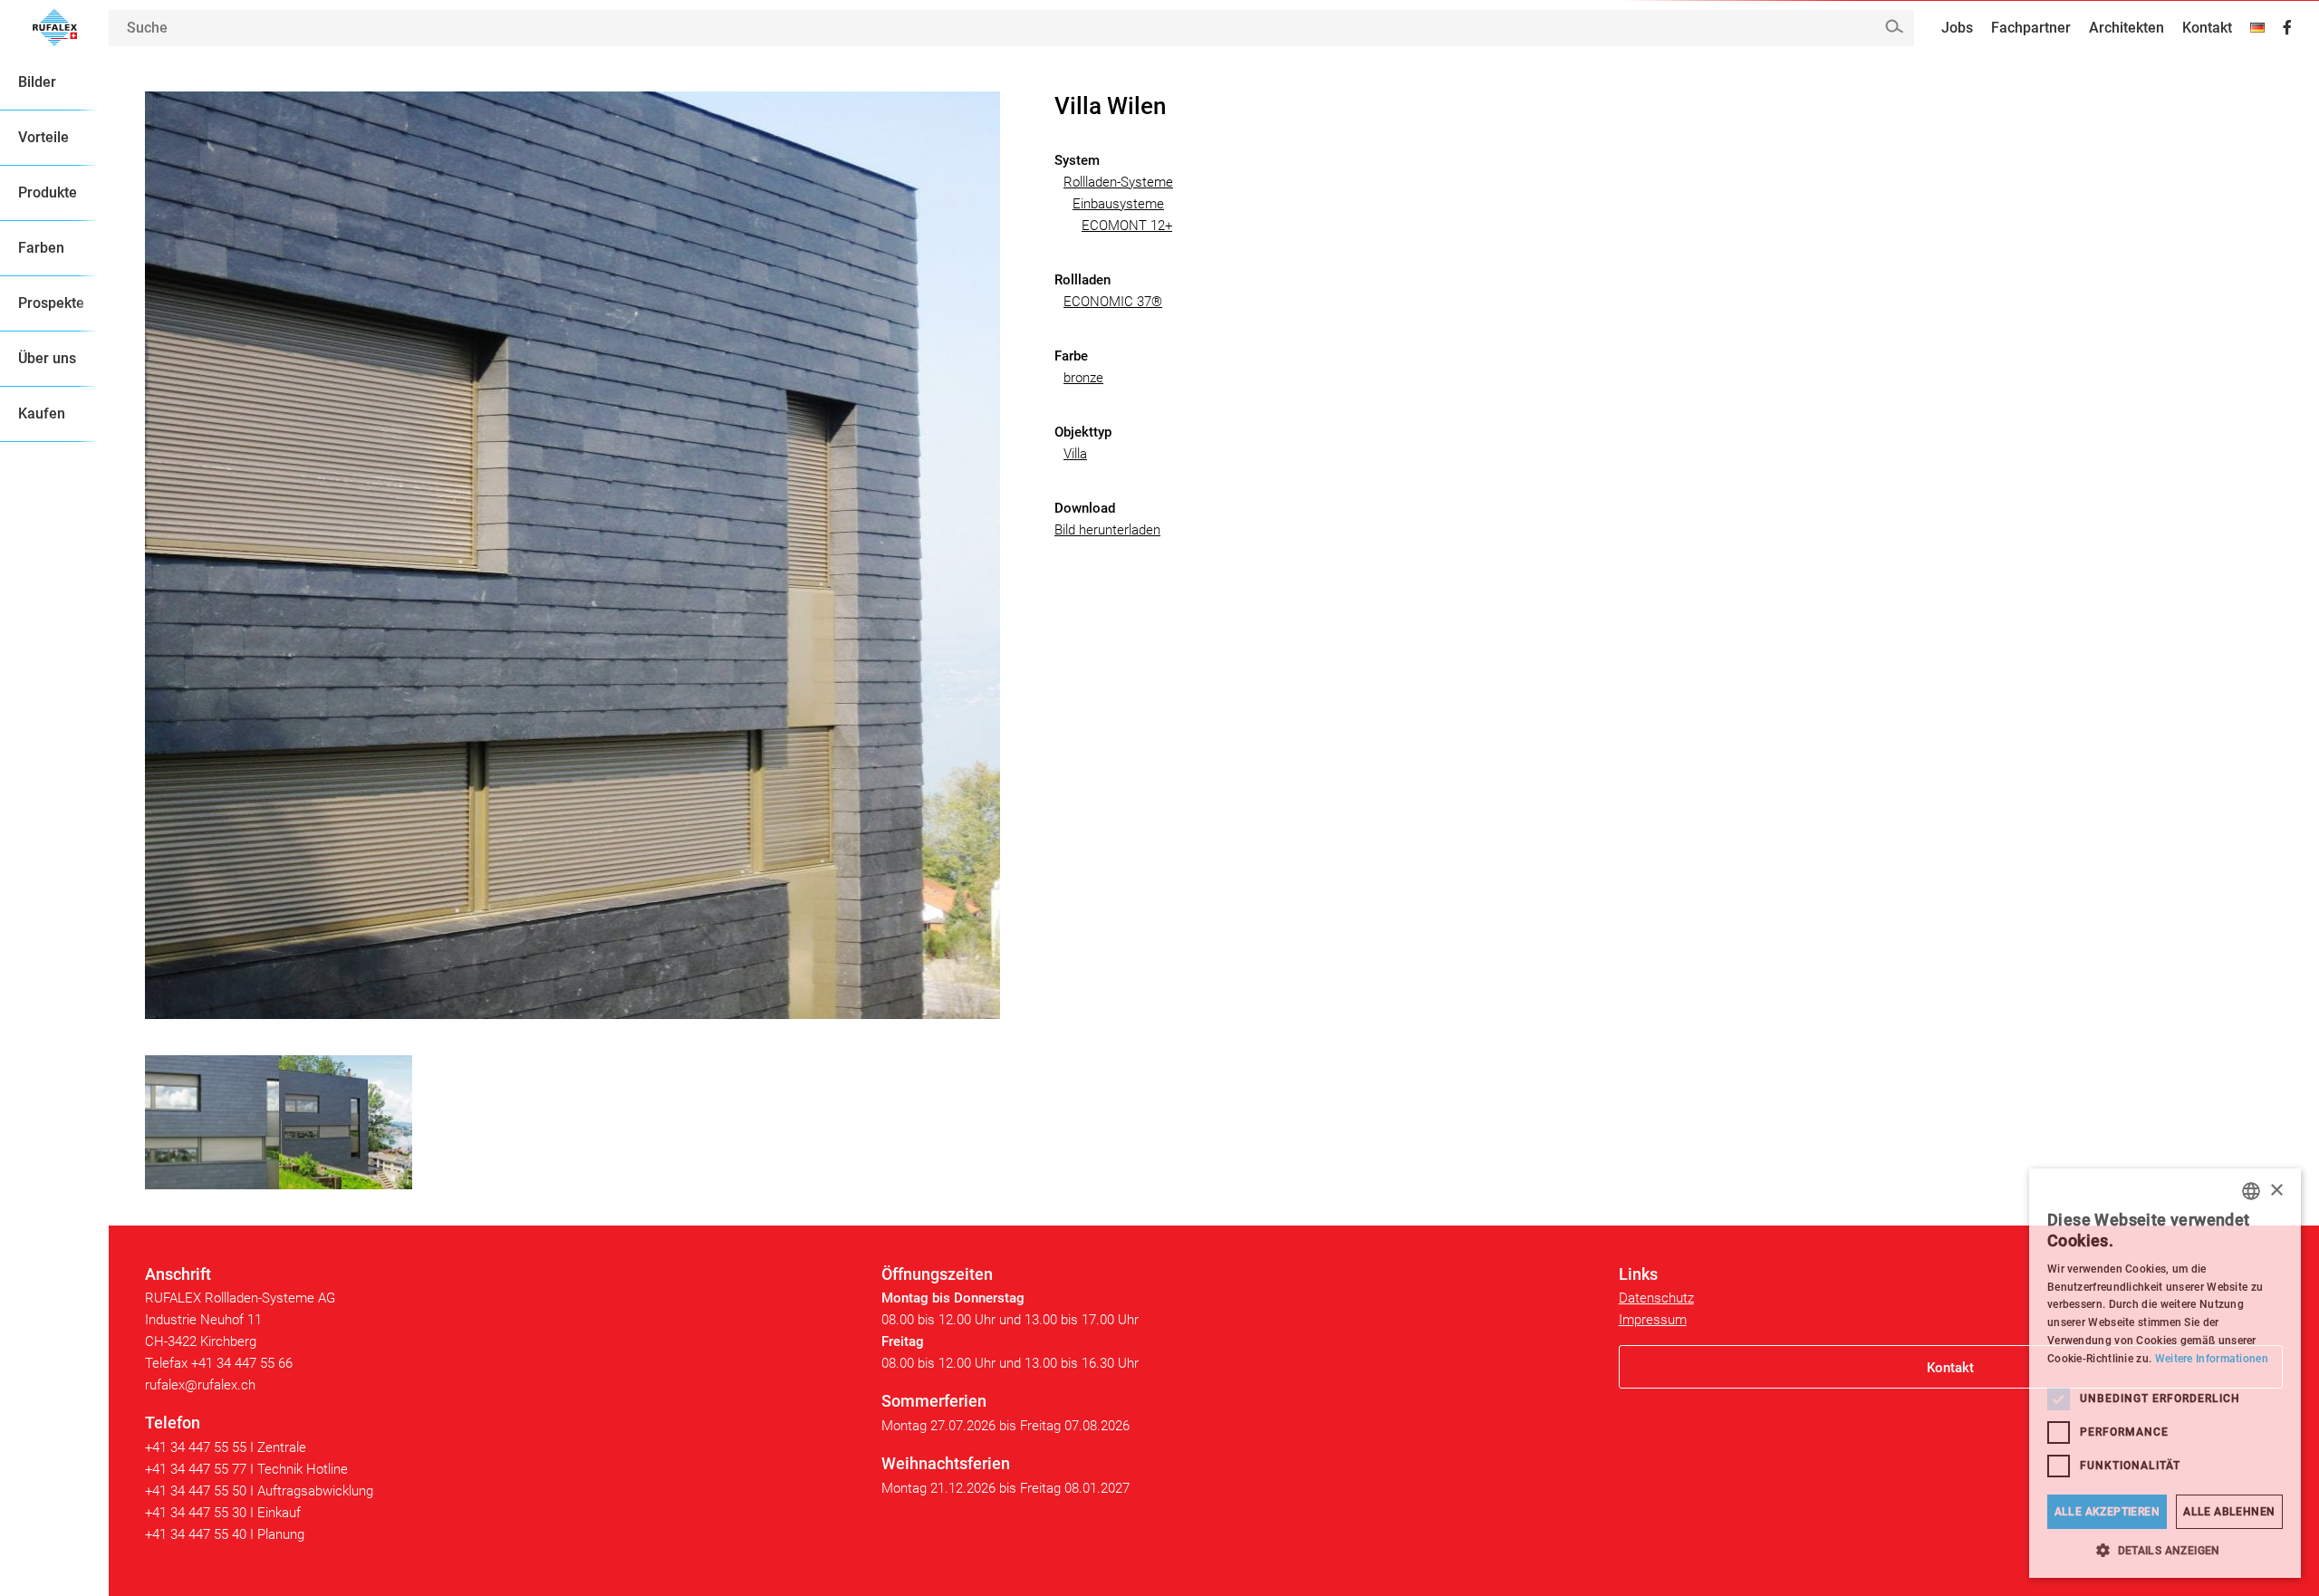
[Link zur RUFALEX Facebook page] (2287, 28)
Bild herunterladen (1107, 530)
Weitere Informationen (2212, 1359)
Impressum (1653, 1320)
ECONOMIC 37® (1113, 302)
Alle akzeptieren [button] (2107, 1512)
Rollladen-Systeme (1118, 182)
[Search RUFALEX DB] (1894, 27)
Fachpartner (2031, 28)
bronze (1083, 378)
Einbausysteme (1118, 204)
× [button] (2276, 1191)
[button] (2165, 1550)
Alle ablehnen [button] (2229, 1512)
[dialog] (2165, 1373)
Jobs (1957, 28)
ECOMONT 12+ (1127, 226)
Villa (1075, 454)
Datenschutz (1656, 1298)
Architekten (2127, 28)
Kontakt (2207, 28)
